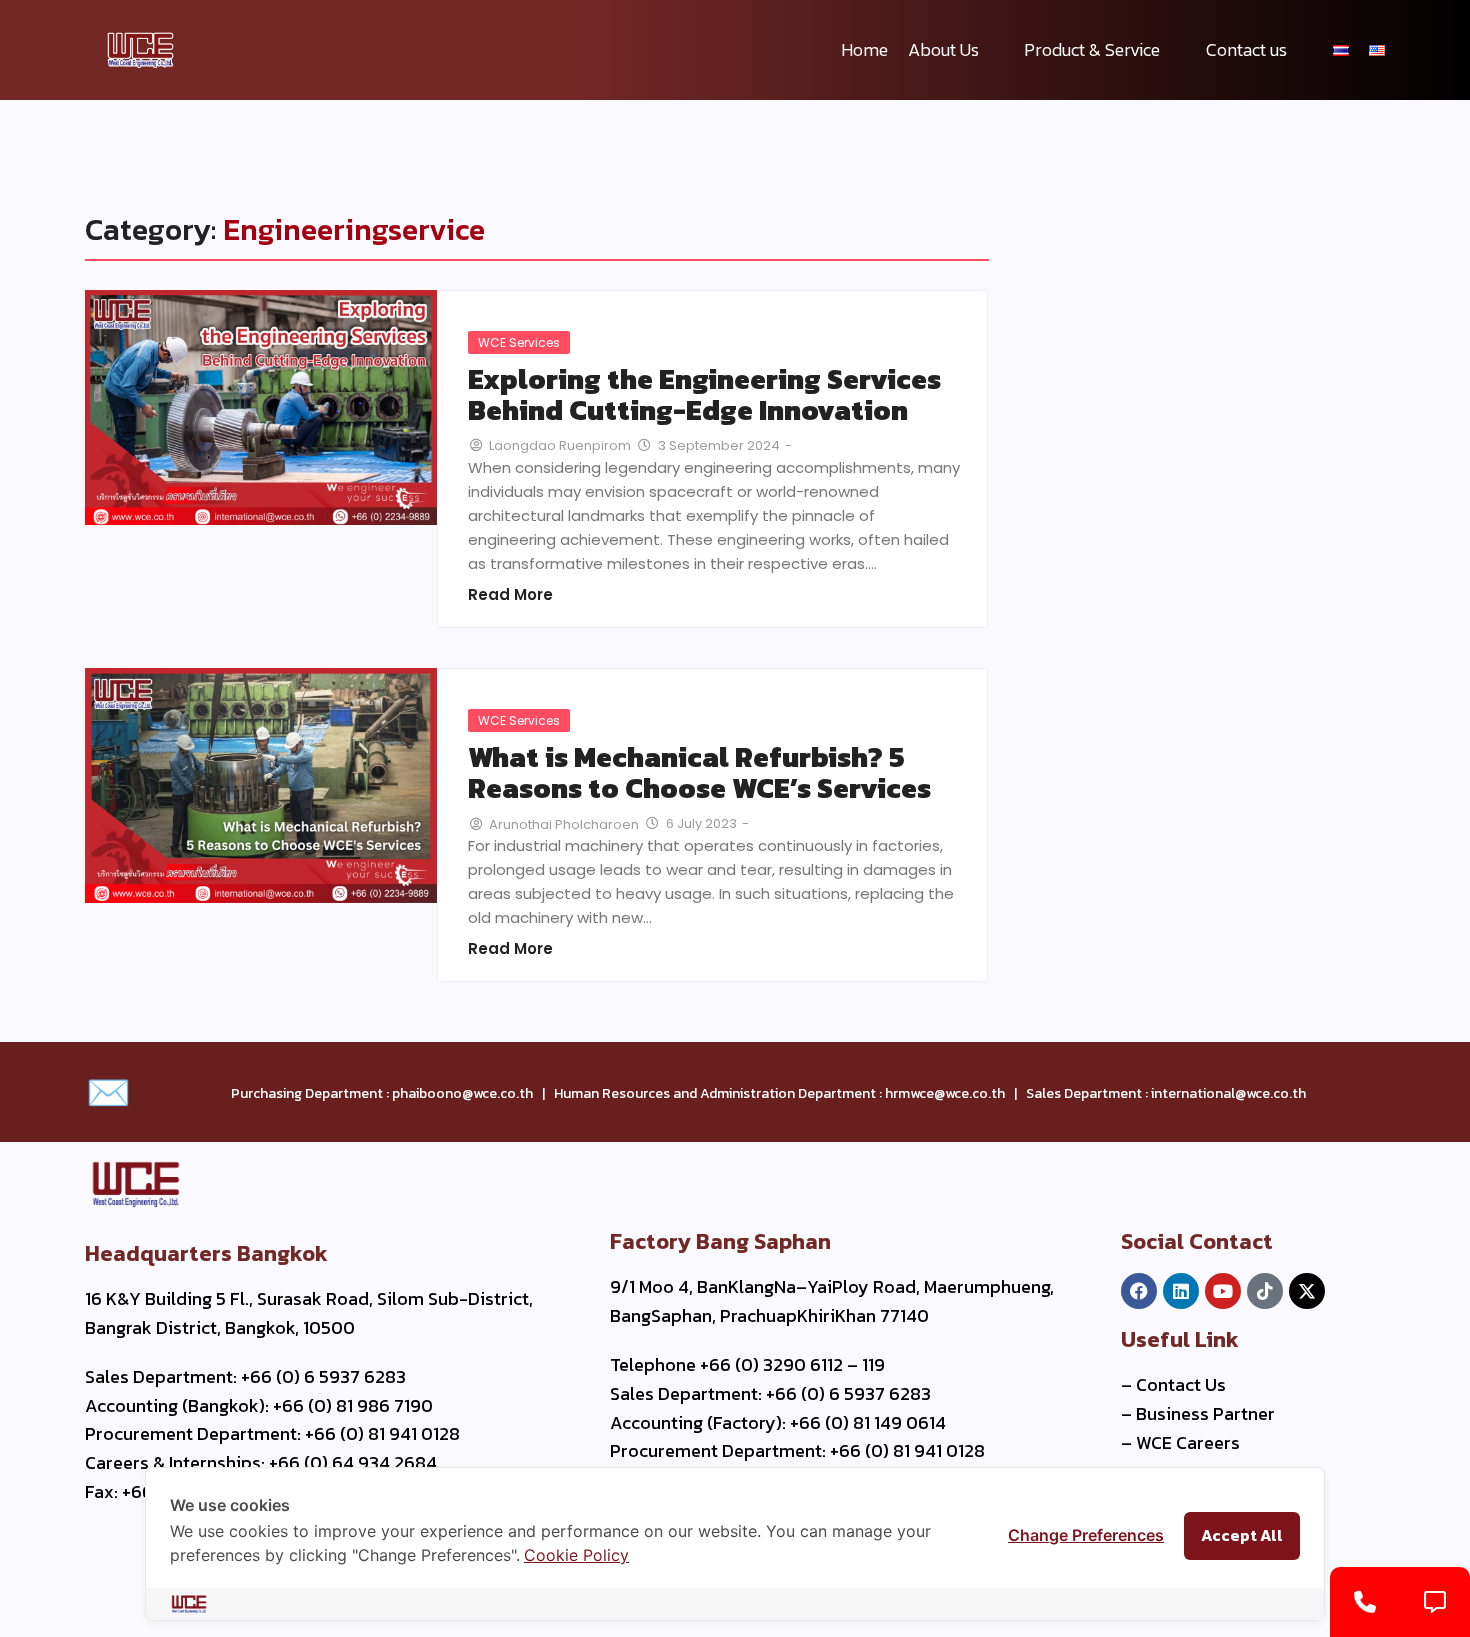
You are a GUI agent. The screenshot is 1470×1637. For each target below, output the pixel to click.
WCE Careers (1188, 1442)
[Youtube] (1223, 1291)
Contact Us (1181, 1384)
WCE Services (519, 342)
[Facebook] (1139, 1291)
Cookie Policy (576, 1555)
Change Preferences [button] (1086, 1535)
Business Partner (1205, 1413)
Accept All (1242, 1535)
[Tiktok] (1265, 1291)
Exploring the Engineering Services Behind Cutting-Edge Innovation (704, 395)
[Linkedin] (1181, 1291)
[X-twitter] (1307, 1291)
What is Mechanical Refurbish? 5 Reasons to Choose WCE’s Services (699, 773)
